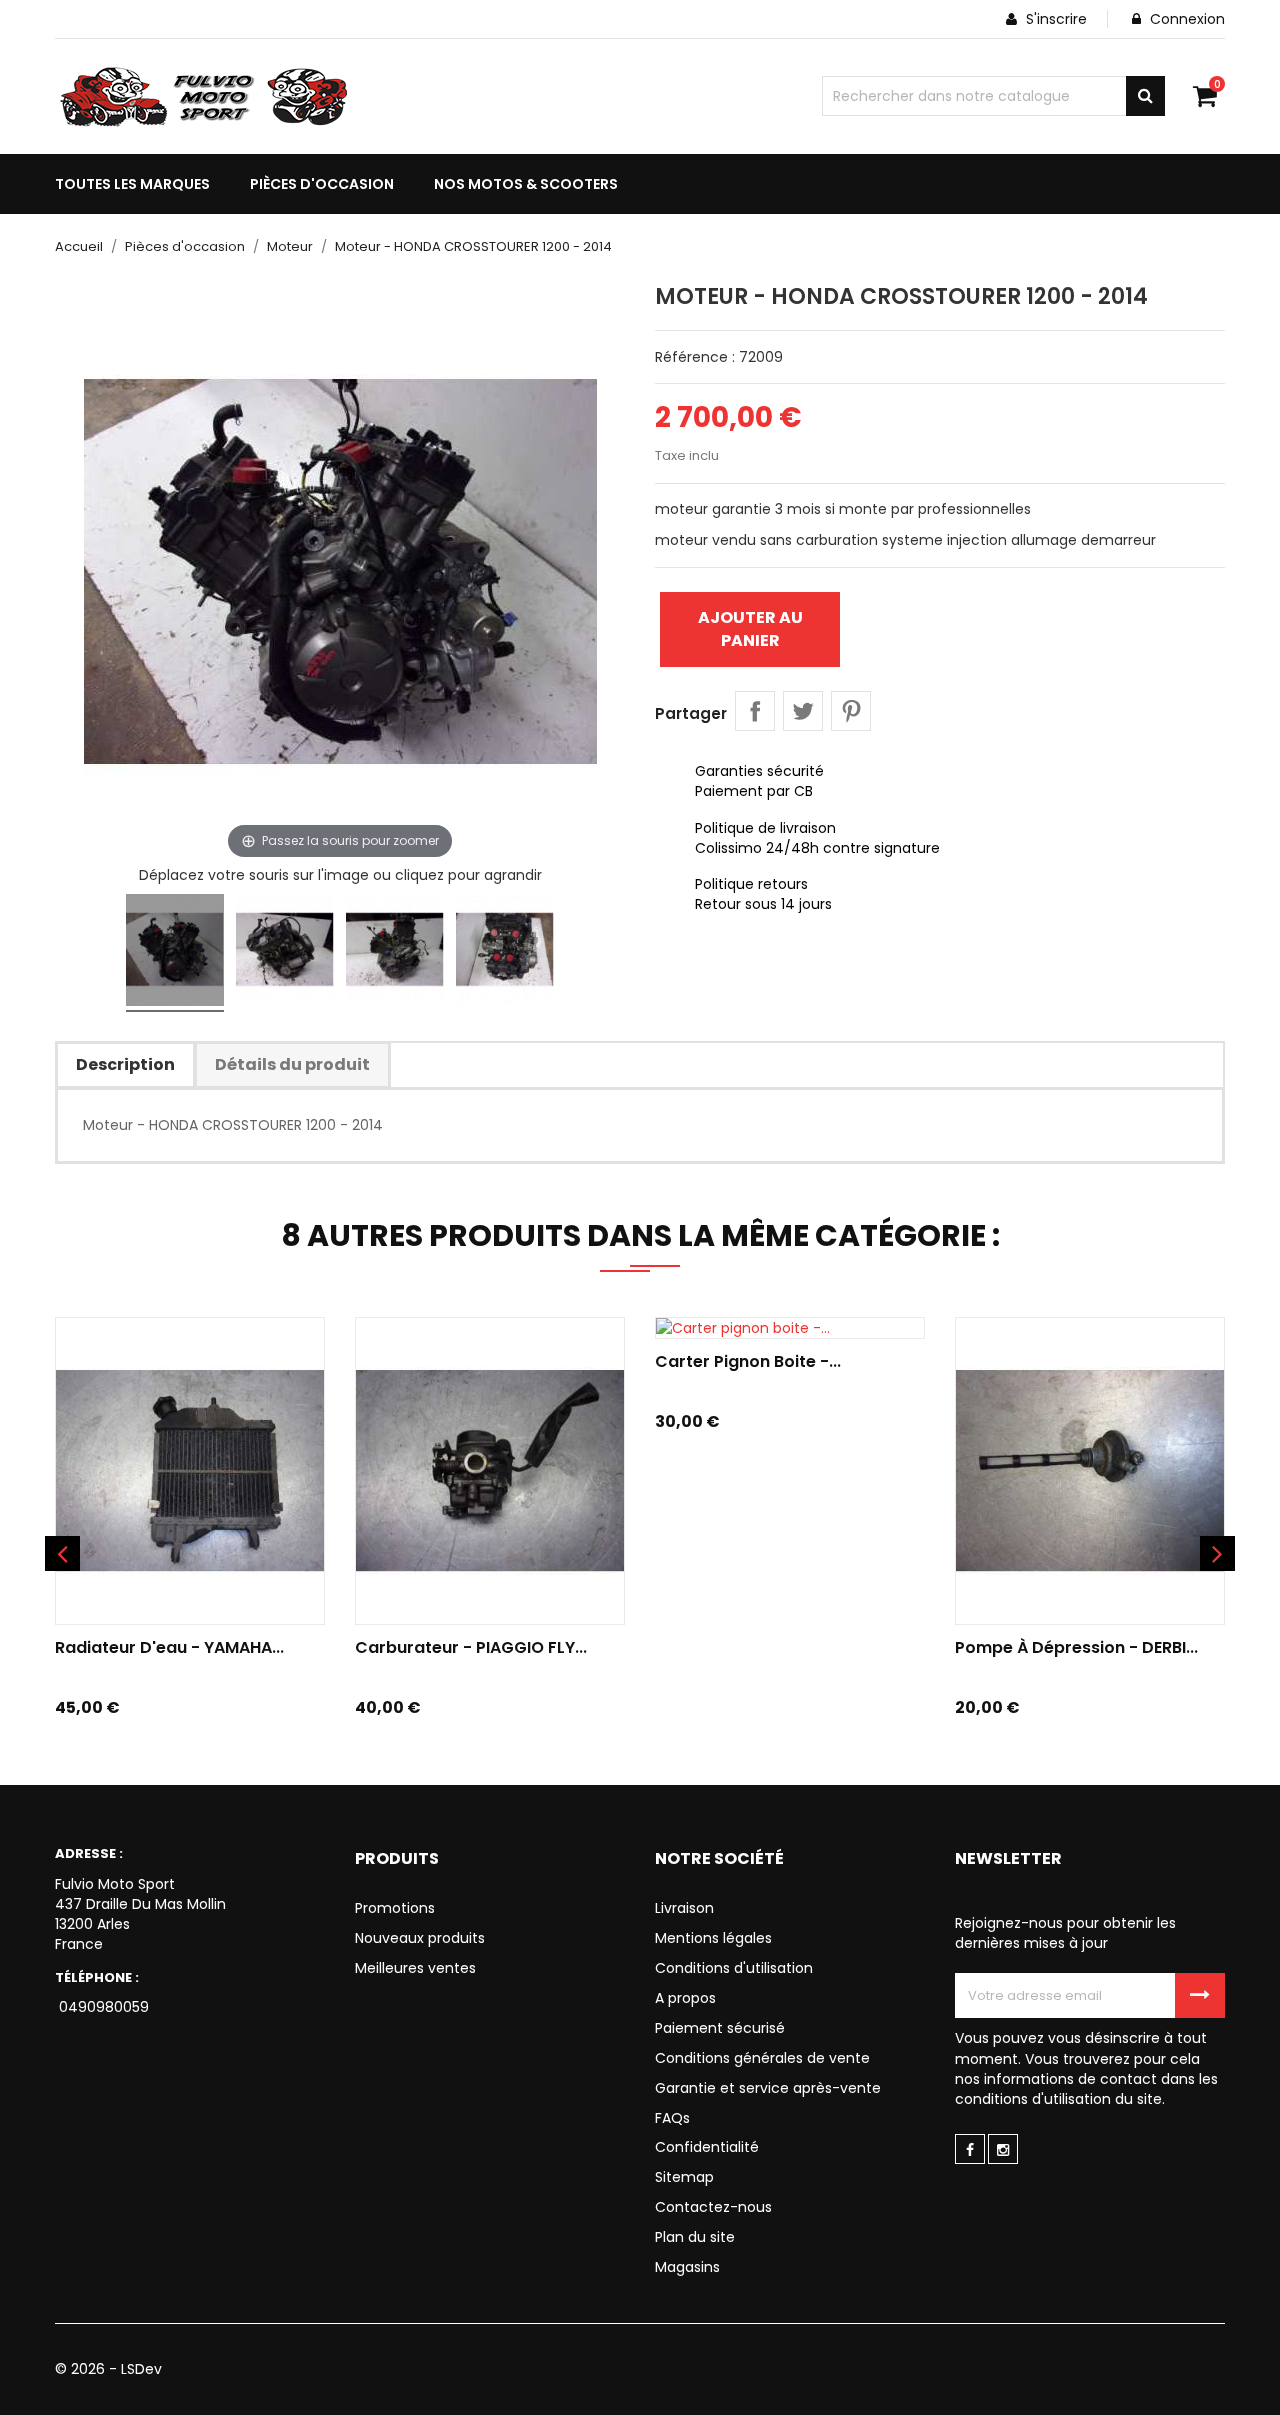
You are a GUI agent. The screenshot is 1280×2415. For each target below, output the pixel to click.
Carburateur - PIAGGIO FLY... (471, 1647)
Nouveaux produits (420, 1938)
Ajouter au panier (750, 628)
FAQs (672, 2118)
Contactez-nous (713, 2207)
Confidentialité (707, 2147)
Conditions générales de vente (762, 2058)
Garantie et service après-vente (768, 2088)
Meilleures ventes (415, 1968)
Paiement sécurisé (720, 2028)
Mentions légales (713, 1938)
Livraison (684, 1908)
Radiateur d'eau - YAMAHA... (169, 1647)
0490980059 (102, 2007)
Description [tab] (125, 1064)
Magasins (687, 2267)
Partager (755, 711)
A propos (685, 1998)
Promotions (395, 1908)
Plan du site (695, 2237)
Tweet (803, 711)
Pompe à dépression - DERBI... (1076, 1647)
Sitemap (684, 2177)
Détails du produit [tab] (292, 1064)
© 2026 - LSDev (108, 2369)
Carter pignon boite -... (748, 1361)
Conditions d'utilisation (734, 1968)
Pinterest (851, 711)
